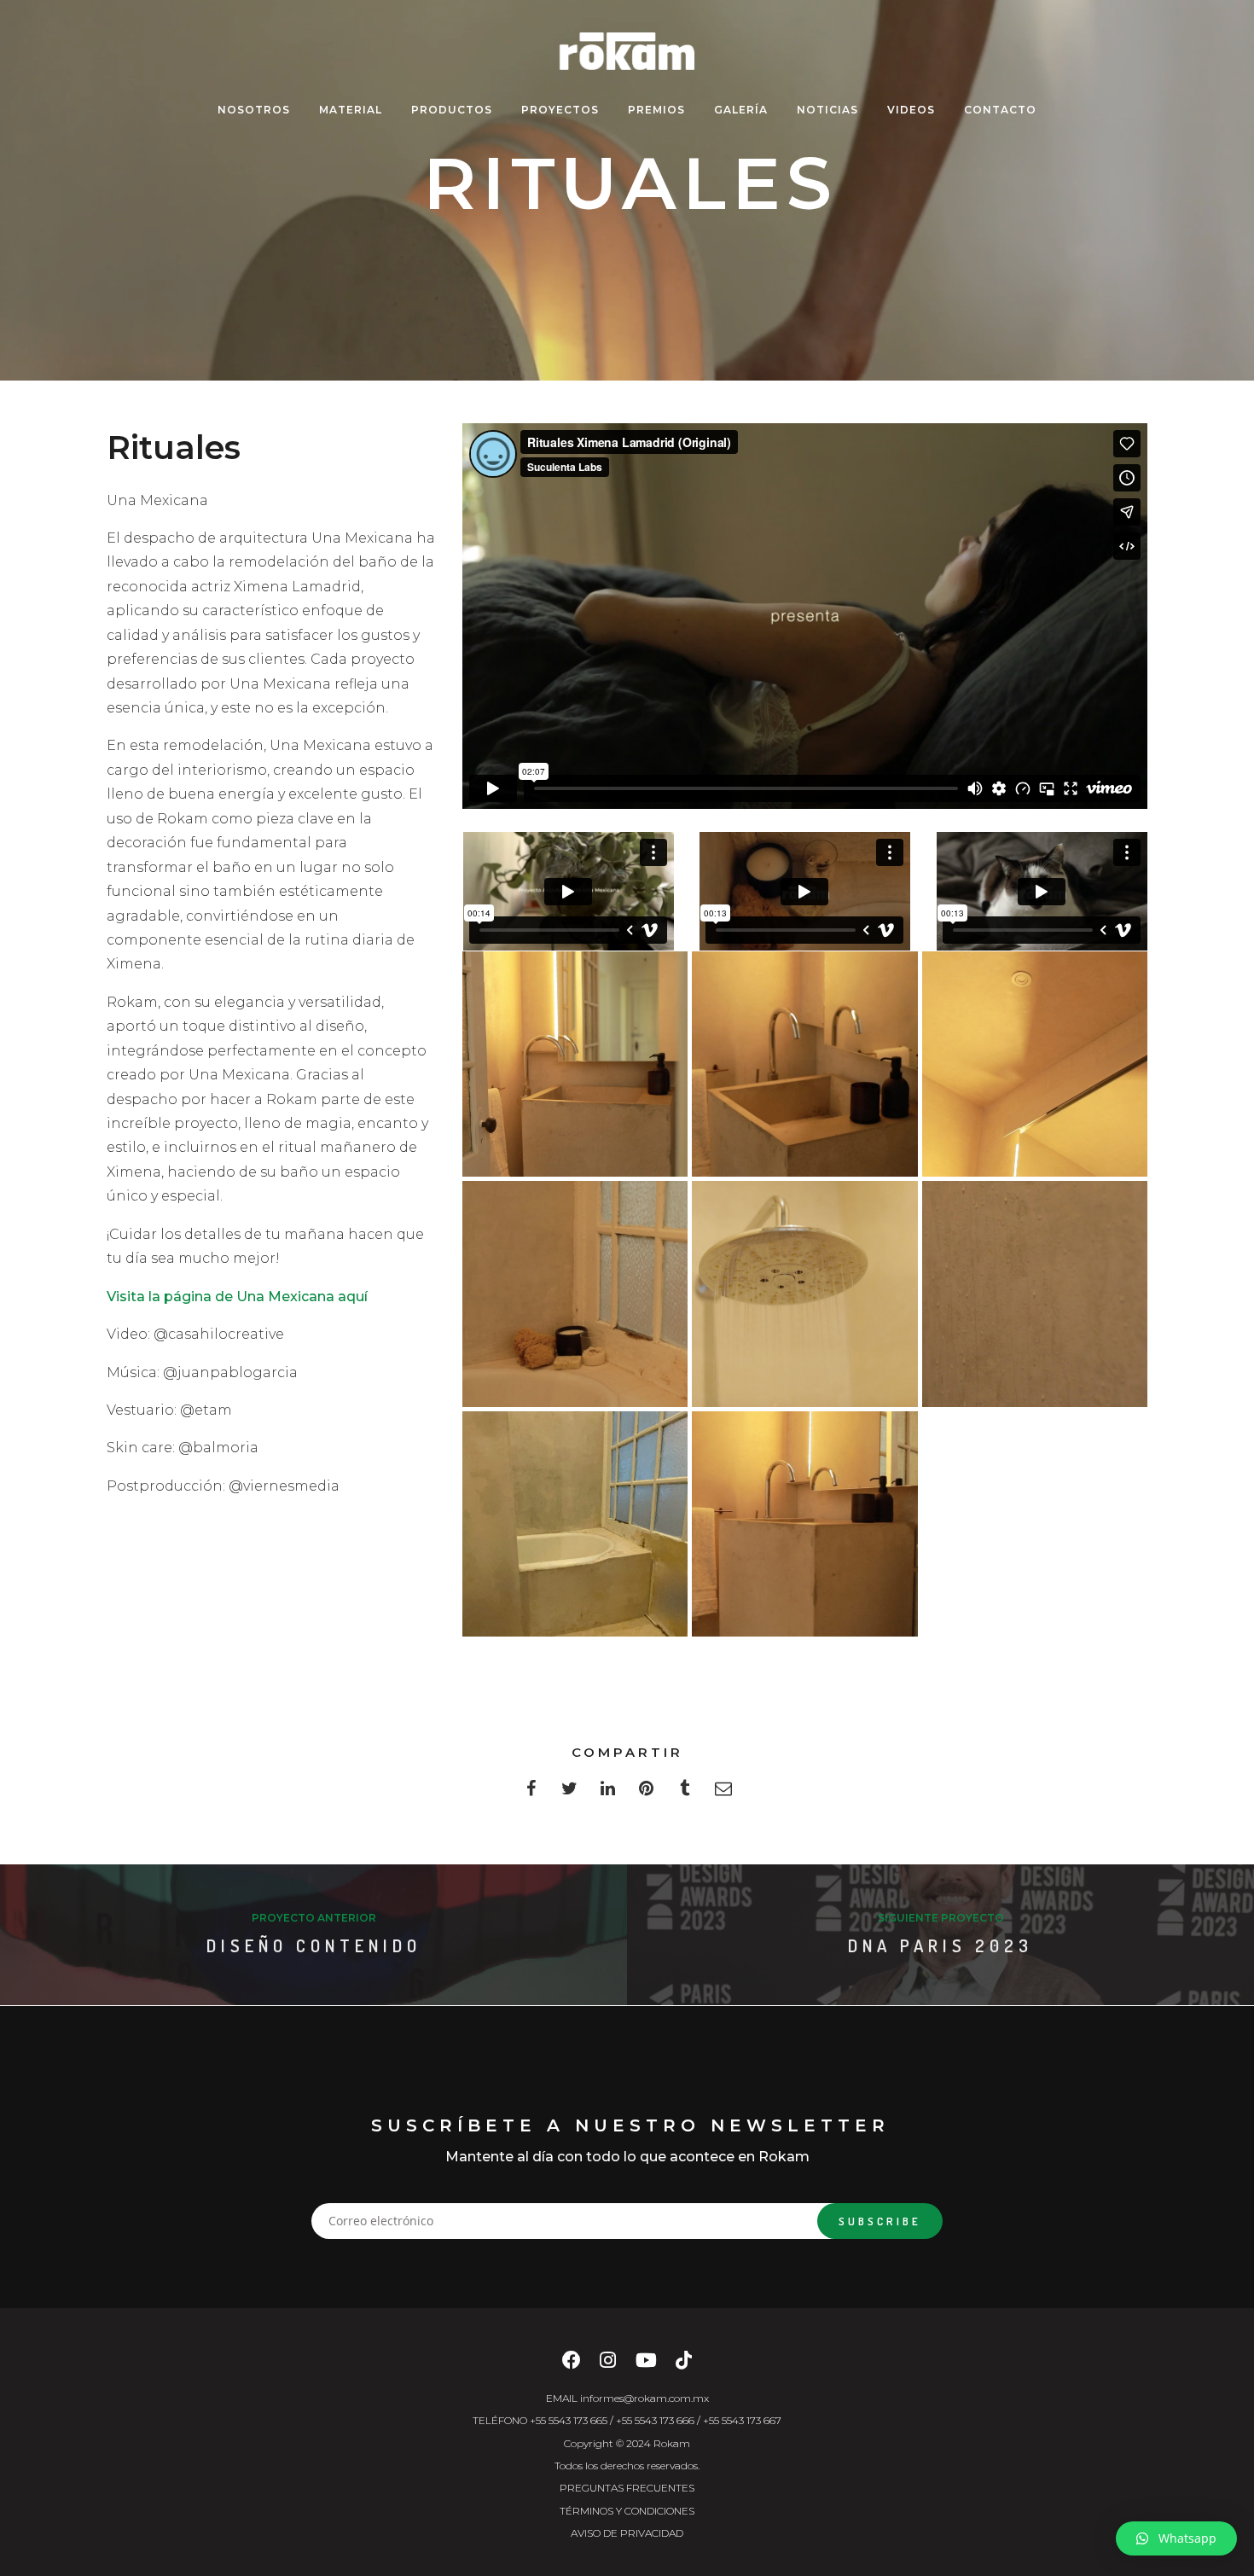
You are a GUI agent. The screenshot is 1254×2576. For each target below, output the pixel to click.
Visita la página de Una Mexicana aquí (237, 1297)
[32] (575, 1064)
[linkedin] (608, 1793)
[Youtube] (646, 2365)
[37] (1035, 1294)
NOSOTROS (254, 110)
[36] (804, 1294)
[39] (804, 1524)
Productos (452, 110)
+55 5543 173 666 (655, 2420)
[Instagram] (608, 2365)
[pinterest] (646, 1793)
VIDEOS (911, 110)
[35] (575, 1294)
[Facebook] (572, 2365)
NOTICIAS (827, 110)
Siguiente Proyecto (941, 1918)
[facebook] (531, 1793)
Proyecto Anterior (314, 1918)
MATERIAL (351, 110)
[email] (723, 1793)
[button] (1176, 2538)
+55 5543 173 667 (742, 2420)
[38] (575, 1524)
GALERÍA (741, 110)
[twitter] (569, 1793)
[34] (1035, 1064)
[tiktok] (684, 2365)
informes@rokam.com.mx (644, 2398)
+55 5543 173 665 (569, 2420)
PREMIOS (656, 110)
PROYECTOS (560, 110)
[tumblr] (685, 1793)
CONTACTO (1000, 110)
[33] (804, 1064)
